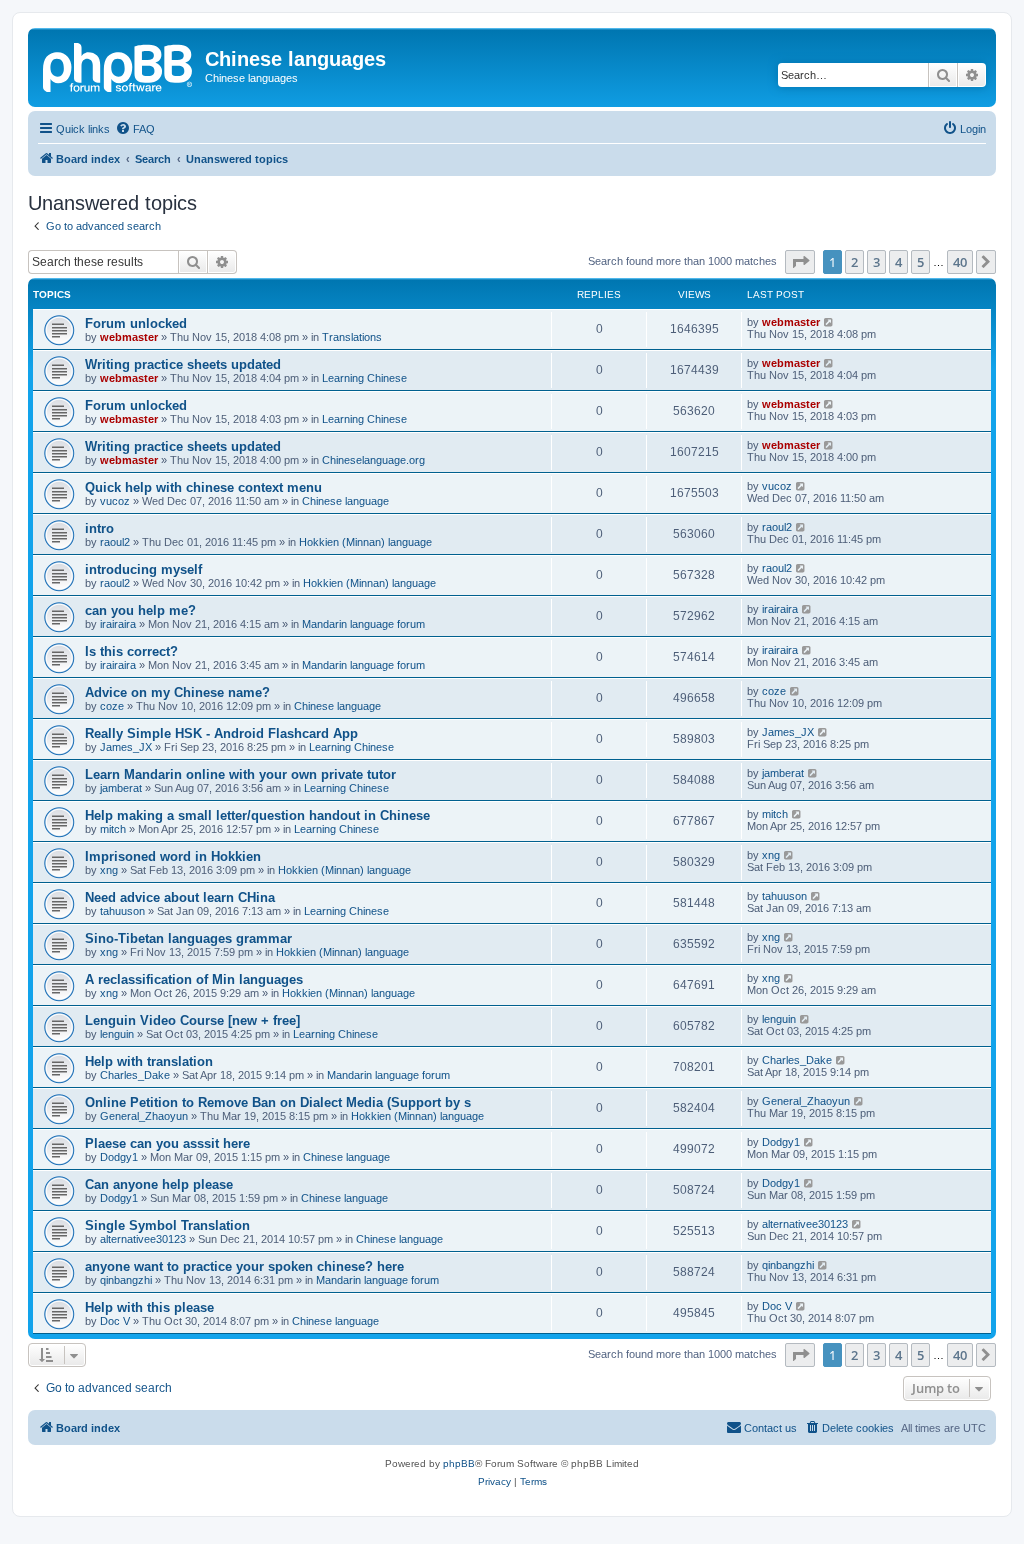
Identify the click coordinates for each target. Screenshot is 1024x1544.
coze (112, 706)
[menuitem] (135, 129)
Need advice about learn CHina (180, 897)
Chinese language (345, 501)
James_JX (126, 747)
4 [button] (898, 262)
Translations (352, 337)
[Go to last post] (829, 322)
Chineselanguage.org (373, 460)
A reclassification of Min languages (194, 979)
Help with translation (149, 1061)
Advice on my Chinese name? (177, 692)
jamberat (121, 788)
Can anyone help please (159, 1184)
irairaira (118, 624)
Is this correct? (131, 651)
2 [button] (854, 262)
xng (109, 870)
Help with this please (149, 1307)
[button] (800, 262)
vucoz (115, 501)
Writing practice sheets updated (183, 364)
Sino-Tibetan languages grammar (188, 938)
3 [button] (876, 262)
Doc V (115, 1321)
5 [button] (920, 262)
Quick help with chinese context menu (203, 487)
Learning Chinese (364, 378)
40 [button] (960, 262)
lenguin (117, 1034)
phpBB (459, 1463)
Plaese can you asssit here (167, 1143)
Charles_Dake (135, 1075)
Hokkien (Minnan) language (365, 542)
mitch (113, 829)
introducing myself (143, 569)
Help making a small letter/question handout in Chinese (257, 815)
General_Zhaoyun (144, 1116)
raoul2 (115, 542)
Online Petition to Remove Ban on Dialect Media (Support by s (278, 1102)
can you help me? (140, 610)
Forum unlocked (136, 323)
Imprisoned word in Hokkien (173, 856)
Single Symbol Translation (167, 1225)
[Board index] (119, 65)
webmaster (129, 337)
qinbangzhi (126, 1280)
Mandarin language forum (363, 624)
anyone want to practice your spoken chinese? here (244, 1266)
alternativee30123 (143, 1239)
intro (99, 528)
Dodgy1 (119, 1157)
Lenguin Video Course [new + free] (192, 1020)
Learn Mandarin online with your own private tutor (240, 774)
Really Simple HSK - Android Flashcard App (221, 733)
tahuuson (122, 911)
